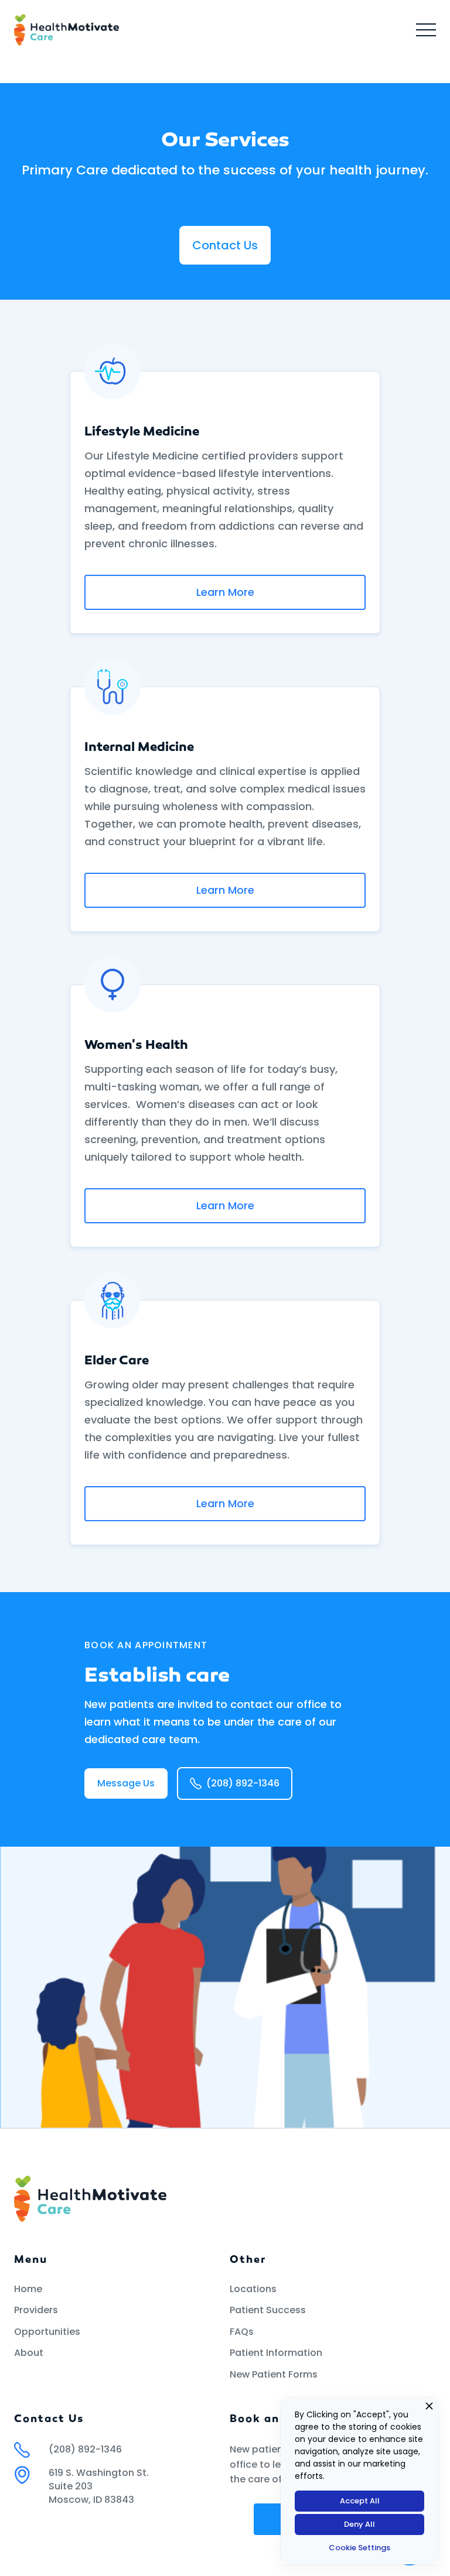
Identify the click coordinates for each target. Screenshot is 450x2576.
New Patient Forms (274, 2375)
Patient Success (268, 2310)
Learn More (225, 592)
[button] (426, 30)
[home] (67, 30)
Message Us (126, 1783)
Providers (36, 2310)
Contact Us (225, 245)
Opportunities (47, 2332)
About (29, 2353)
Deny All (359, 2524)
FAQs (242, 2332)
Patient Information (276, 2353)
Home (28, 2289)
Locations (253, 2289)
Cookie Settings (359, 2548)
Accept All (360, 2501)
